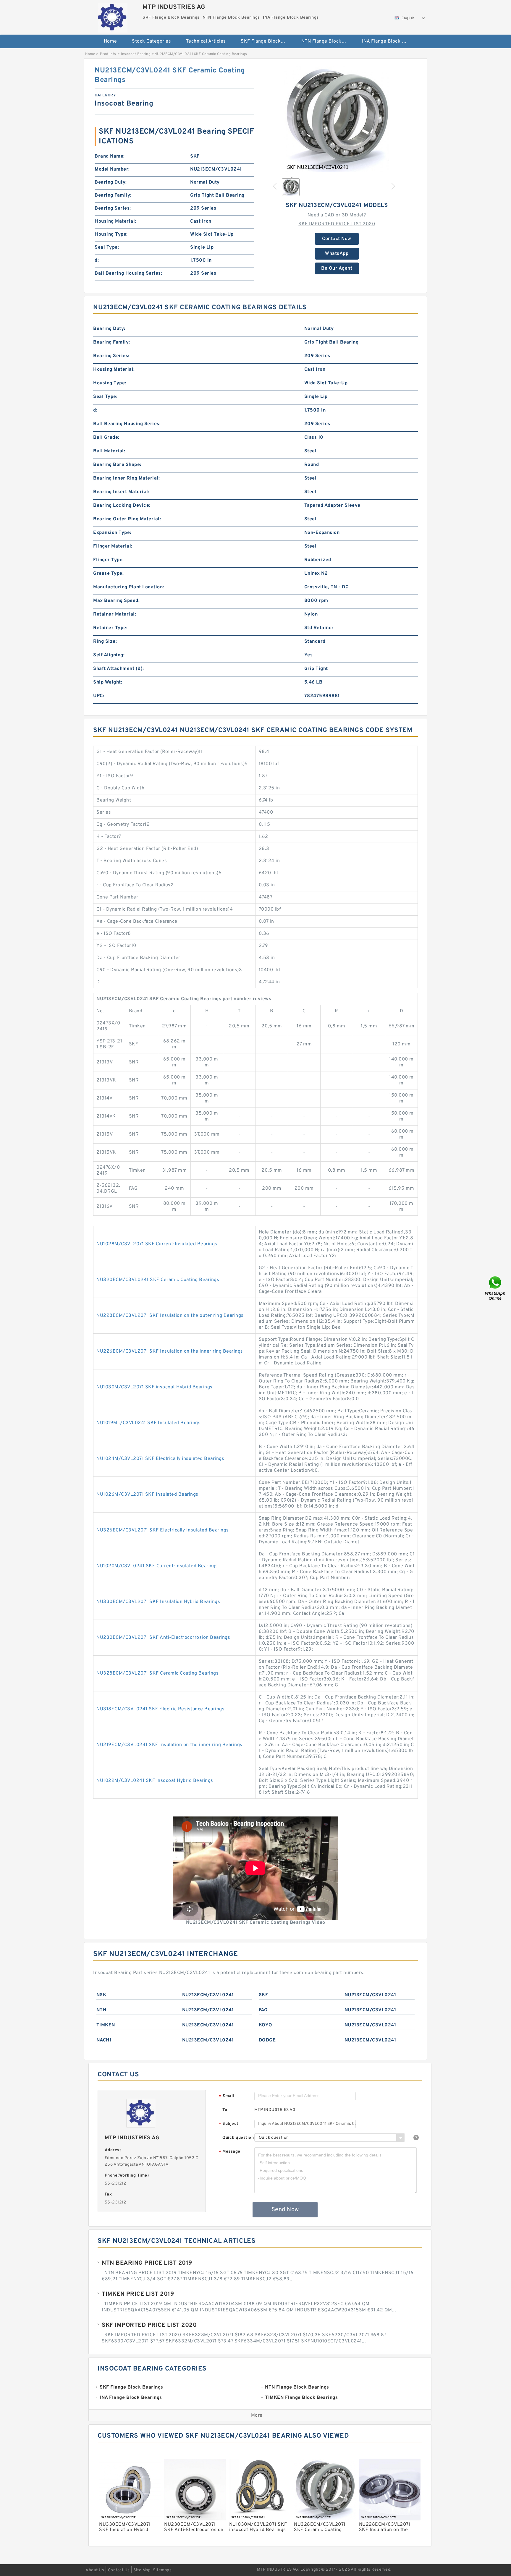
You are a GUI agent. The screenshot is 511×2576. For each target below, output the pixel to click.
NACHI (104, 2040)
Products (108, 54)
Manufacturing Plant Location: (129, 587)
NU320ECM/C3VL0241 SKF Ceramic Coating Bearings (158, 1280)
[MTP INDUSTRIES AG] (113, 16)
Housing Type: (111, 234)
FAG (263, 2010)
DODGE (267, 2040)
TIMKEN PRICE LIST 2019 (138, 2294)
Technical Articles (206, 41)
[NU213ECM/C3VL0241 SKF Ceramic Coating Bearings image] (337, 119)
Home (110, 41)
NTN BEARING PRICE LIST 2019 (147, 2263)
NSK (101, 1995)
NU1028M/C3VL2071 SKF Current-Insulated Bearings (157, 1244)
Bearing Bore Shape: (117, 465)
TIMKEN (106, 2025)
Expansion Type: (112, 533)
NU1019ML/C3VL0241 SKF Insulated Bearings (148, 1423)
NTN (101, 2010)
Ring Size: (105, 642)
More (257, 2415)
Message (230, 2152)
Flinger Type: (109, 560)
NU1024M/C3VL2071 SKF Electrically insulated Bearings (160, 1459)
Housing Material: (115, 221)
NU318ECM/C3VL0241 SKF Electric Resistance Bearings (160, 1709)
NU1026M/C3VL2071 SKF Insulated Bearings (147, 1495)
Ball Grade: (106, 438)
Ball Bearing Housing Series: (128, 273)
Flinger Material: (113, 546)
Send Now (285, 2210)
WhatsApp (337, 254)
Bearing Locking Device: (122, 506)
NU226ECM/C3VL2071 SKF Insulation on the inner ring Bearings (170, 1351)
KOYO (266, 2025)
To (225, 2110)
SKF (263, 1995)
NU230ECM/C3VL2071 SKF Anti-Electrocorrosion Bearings (163, 1638)
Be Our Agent (337, 268)
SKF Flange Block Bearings (267, 41)
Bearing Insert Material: (121, 492)
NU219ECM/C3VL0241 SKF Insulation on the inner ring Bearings (169, 1745)
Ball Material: (109, 451)
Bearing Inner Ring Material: (126, 478)
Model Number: (112, 169)
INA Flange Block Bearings (388, 41)
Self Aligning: (109, 655)
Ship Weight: (108, 682)
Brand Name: (110, 156)
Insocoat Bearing (136, 54)
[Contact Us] (496, 1288)
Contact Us (119, 2570)
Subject (229, 2124)
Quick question (238, 2138)
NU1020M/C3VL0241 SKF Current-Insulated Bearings (157, 1566)
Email (227, 2096)
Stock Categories (151, 41)
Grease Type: (108, 574)
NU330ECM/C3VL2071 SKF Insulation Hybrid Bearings (158, 1602)
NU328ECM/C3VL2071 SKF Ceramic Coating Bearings (157, 1673)
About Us (95, 2570)
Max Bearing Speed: (116, 601)
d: (97, 260)
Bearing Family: (113, 195)
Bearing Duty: (111, 182)
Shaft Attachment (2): (119, 669)
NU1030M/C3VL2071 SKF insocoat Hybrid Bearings (155, 1387)
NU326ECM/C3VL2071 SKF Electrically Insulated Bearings (163, 1530)
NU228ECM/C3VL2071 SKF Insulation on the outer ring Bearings (170, 1316)
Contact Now (337, 239)
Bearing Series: (113, 208)
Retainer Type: (110, 628)
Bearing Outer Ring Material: (127, 519)
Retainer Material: (115, 614)
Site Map (142, 2570)
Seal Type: (107, 247)
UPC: (99, 696)
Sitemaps (162, 2570)
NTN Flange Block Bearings (328, 41)
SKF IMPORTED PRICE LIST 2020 (337, 224)
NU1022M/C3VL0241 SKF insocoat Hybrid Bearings (155, 1781)
